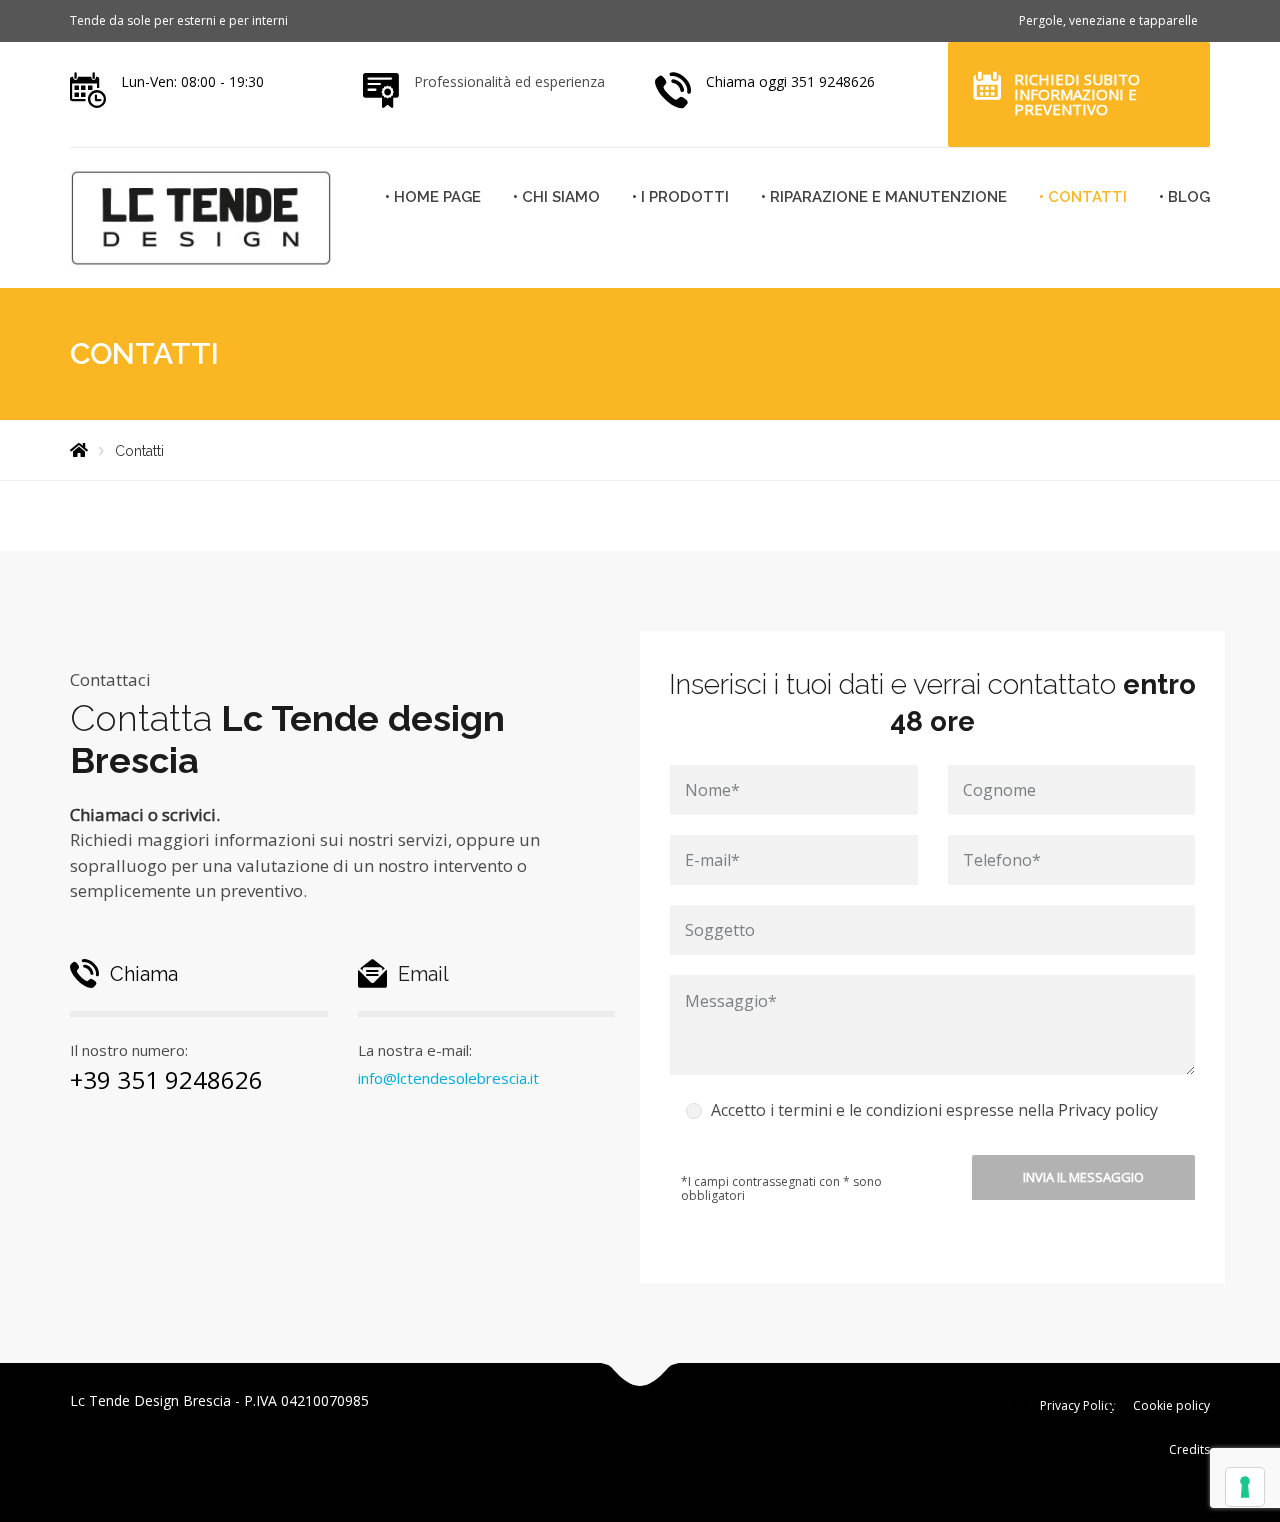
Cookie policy (1171, 1405)
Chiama (144, 974)
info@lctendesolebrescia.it (448, 1078)
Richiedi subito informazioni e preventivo (1077, 94)
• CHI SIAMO (556, 197)
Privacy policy (1108, 1110)
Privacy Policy (1078, 1405)
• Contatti (1083, 197)
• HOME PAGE (433, 197)
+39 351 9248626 (166, 1079)
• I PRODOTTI (680, 197)
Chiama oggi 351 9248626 (790, 81)
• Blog (1184, 197)
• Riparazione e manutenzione (884, 197)
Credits (1189, 1449)
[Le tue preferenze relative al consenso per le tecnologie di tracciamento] (1245, 1487)
